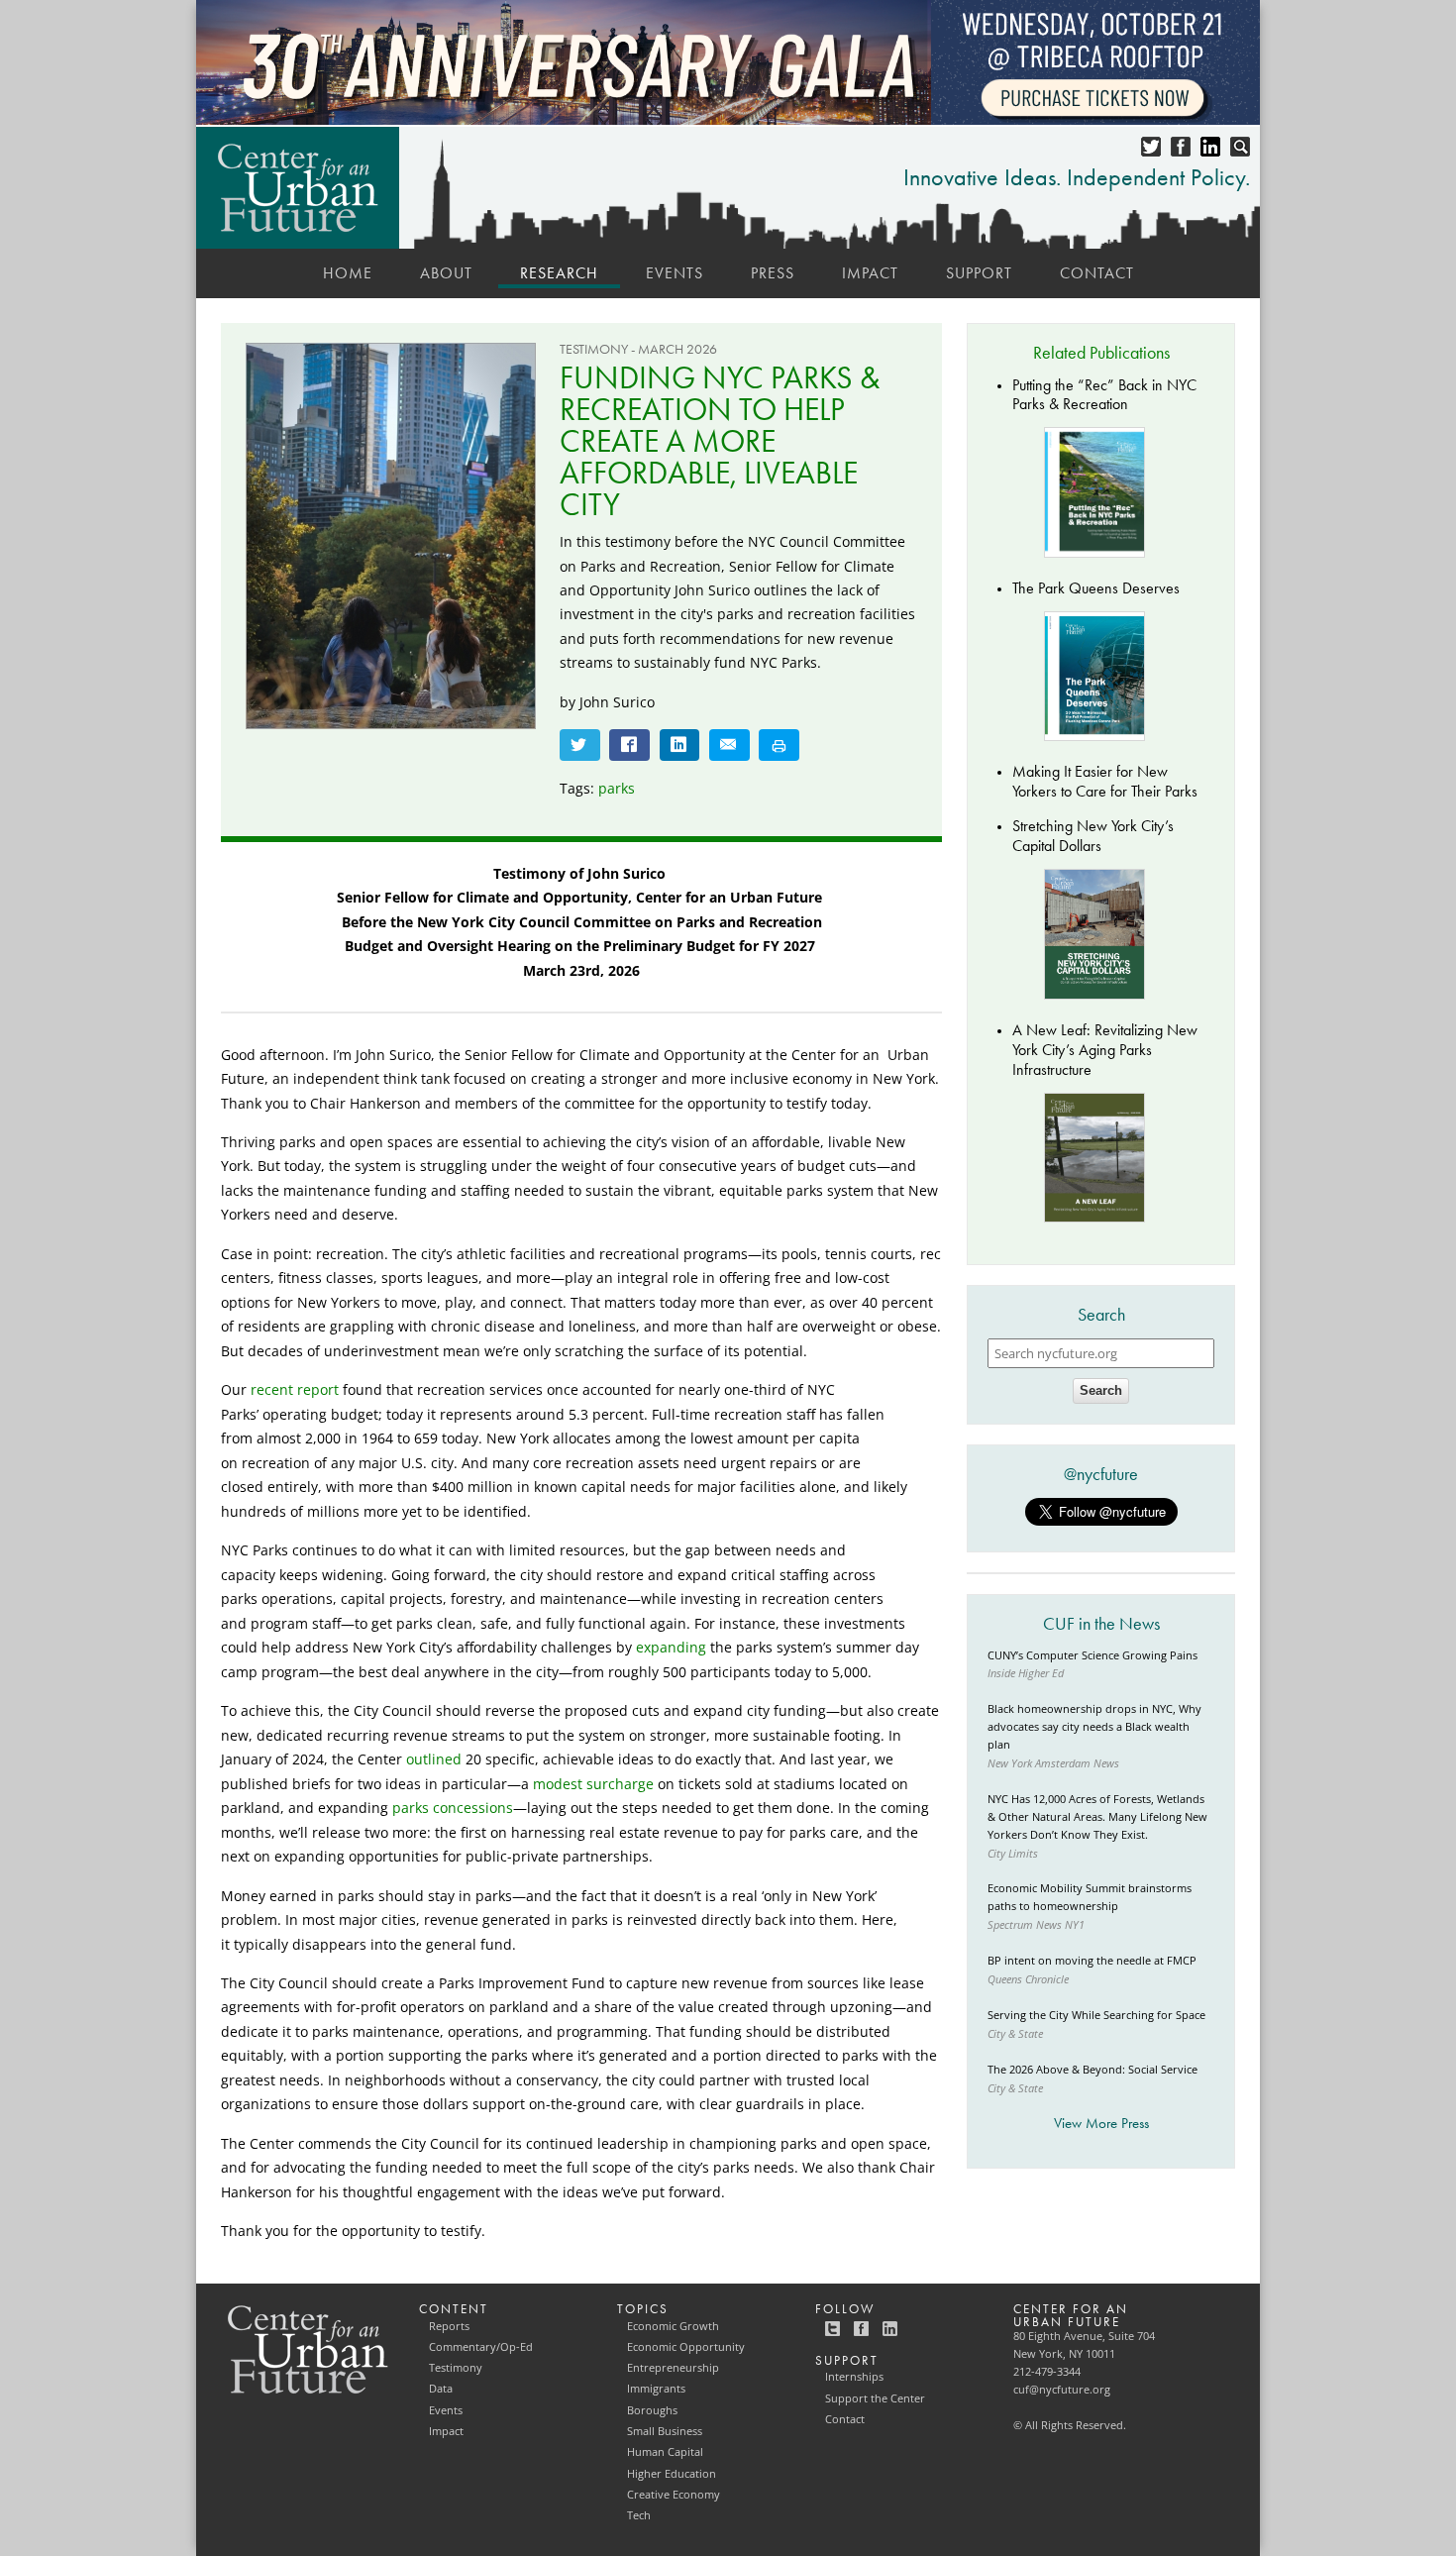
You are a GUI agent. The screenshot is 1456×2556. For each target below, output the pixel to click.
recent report (295, 1389)
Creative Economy (674, 2495)
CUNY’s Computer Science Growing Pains (1092, 1655)
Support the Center (875, 2398)
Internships (854, 2377)
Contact (1097, 273)
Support (979, 273)
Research (559, 273)
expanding (671, 1647)
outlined (434, 1759)
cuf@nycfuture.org (1062, 2390)
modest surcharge (593, 1784)
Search (1101, 1390)
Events (675, 273)
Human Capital (665, 2452)
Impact (870, 273)
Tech (639, 2515)
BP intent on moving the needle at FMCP (1092, 1961)
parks (617, 788)
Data (441, 2389)
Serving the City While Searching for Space (1096, 2015)
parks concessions (453, 1808)
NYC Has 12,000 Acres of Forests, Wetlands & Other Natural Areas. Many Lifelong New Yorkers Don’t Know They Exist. (1097, 1817)
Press (773, 273)
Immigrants (656, 2389)
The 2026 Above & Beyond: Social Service (1092, 2070)
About (446, 273)
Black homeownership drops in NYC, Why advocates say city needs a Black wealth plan (1094, 1727)
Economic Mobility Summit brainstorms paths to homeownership (1090, 1897)
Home (348, 273)
